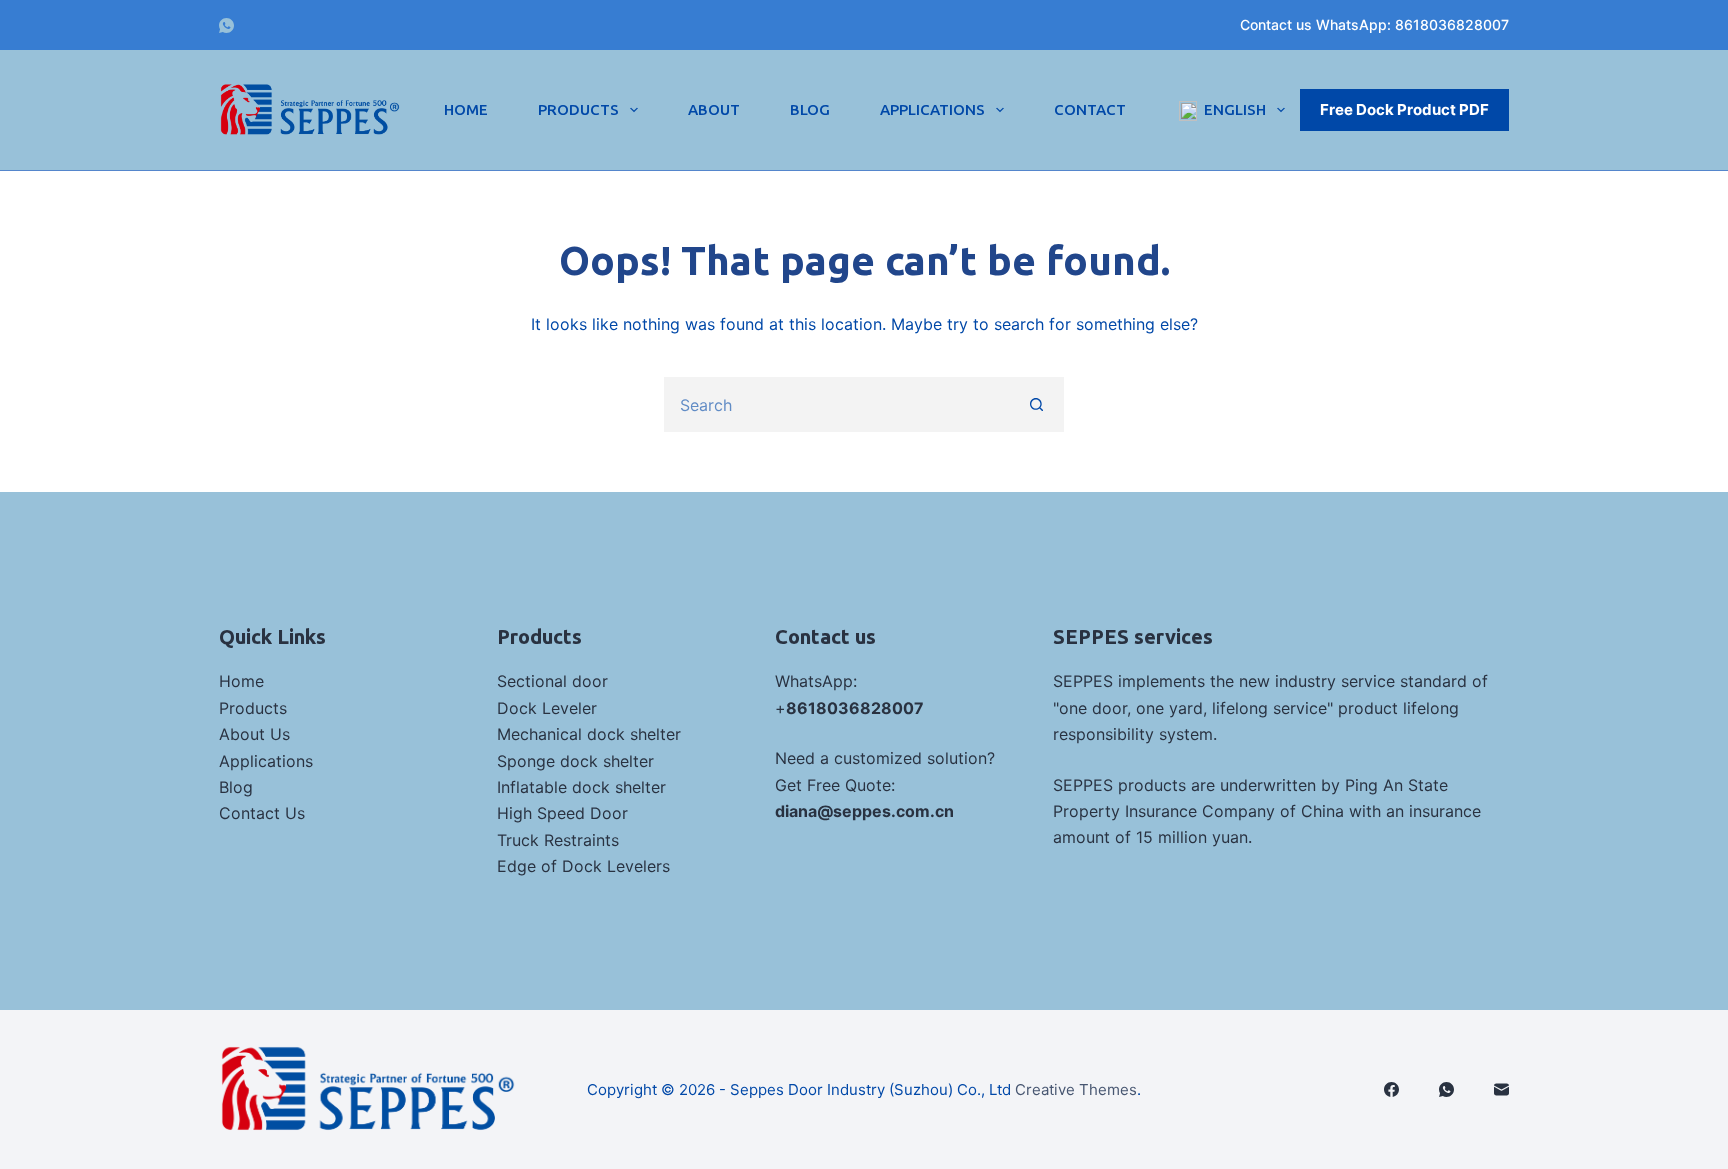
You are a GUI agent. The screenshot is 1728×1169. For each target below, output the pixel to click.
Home (466, 109)
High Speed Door (562, 813)
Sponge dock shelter (575, 761)
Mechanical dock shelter (589, 734)
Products (578, 109)
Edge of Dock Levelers (583, 866)
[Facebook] (1391, 1089)
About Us (254, 734)
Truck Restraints (558, 840)
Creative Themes (1076, 1089)
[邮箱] (1501, 1089)
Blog (810, 109)
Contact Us (262, 813)
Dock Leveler (547, 708)
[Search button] (1036, 404)
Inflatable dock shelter (581, 787)
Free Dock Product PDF (1404, 109)
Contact (1090, 109)
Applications (932, 109)
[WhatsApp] (226, 25)
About (714, 109)
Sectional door (552, 681)
